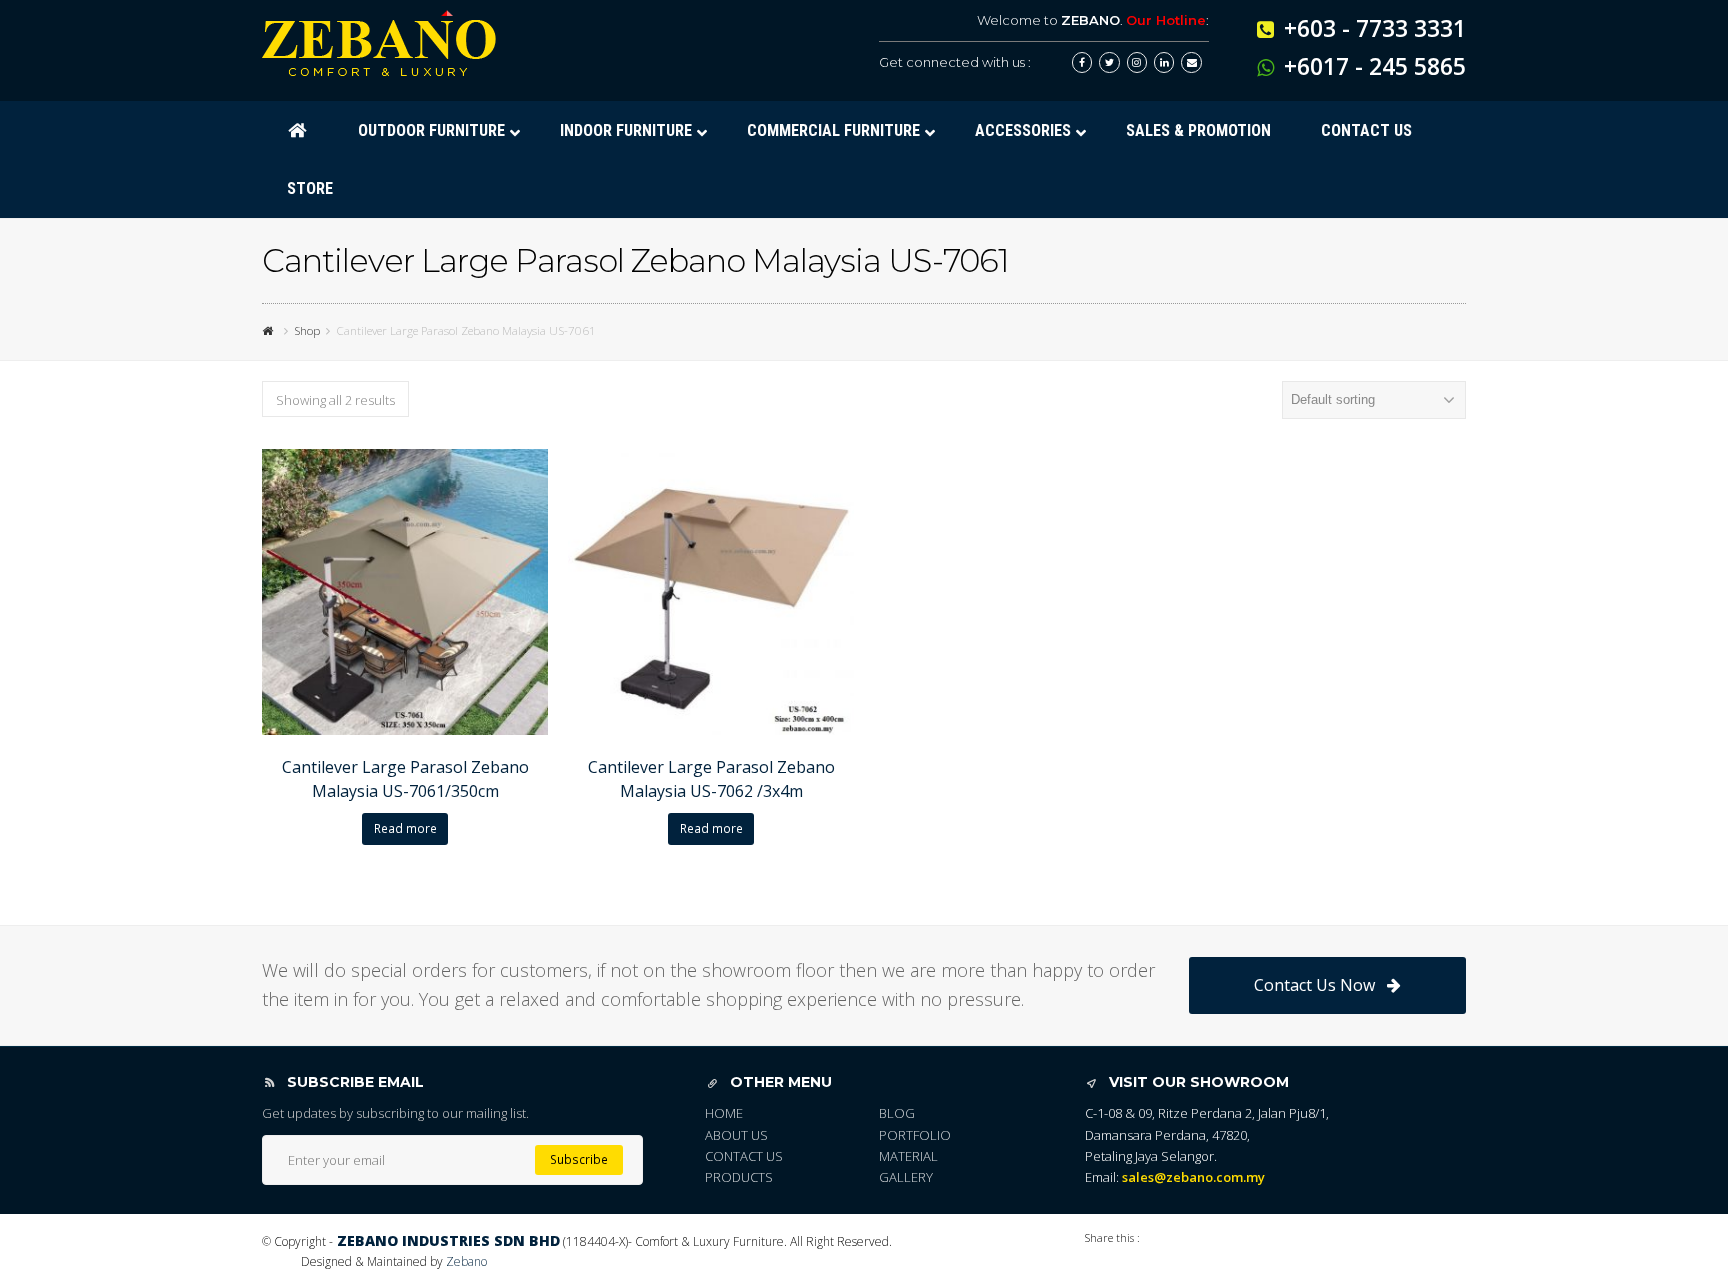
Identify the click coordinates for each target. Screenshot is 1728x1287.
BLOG (897, 1113)
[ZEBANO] (270, 330)
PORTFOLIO (915, 1135)
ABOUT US (736, 1135)
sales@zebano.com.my (1193, 1177)
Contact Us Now (1314, 985)
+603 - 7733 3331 (1375, 28)
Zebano (466, 1261)
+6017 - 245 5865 (1375, 66)
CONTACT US (744, 1156)
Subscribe (579, 1159)
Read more (405, 828)
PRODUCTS (739, 1177)
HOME (724, 1113)
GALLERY (906, 1177)
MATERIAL (908, 1156)
